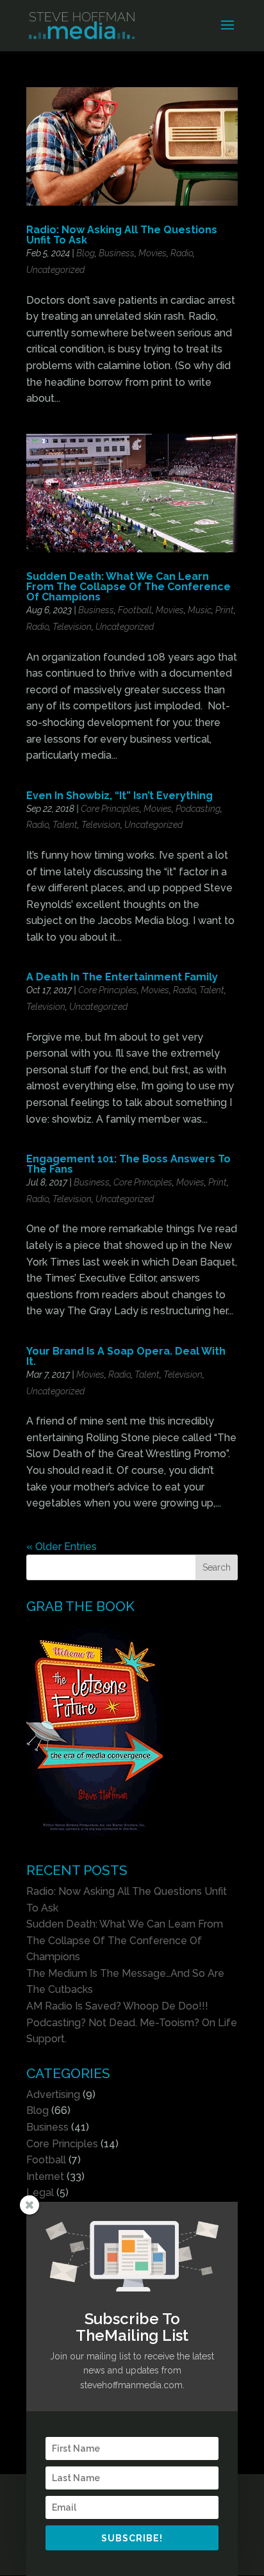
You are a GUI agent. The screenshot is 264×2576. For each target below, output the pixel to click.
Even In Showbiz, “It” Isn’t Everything (120, 796)
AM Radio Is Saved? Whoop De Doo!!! (117, 2006)
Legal (40, 2192)
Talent (65, 825)
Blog (86, 253)
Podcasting (198, 809)
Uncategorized (55, 270)
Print (225, 610)
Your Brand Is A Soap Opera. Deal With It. (126, 1356)
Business (117, 253)
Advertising (53, 2094)
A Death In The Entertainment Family (122, 977)
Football (135, 610)
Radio (182, 253)
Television (72, 627)
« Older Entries (62, 1547)
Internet (45, 2176)
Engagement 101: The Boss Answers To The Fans (128, 1164)
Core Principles (110, 809)
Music (200, 610)
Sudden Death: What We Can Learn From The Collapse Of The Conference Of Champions (128, 587)
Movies (153, 253)
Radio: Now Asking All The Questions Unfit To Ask (122, 235)
